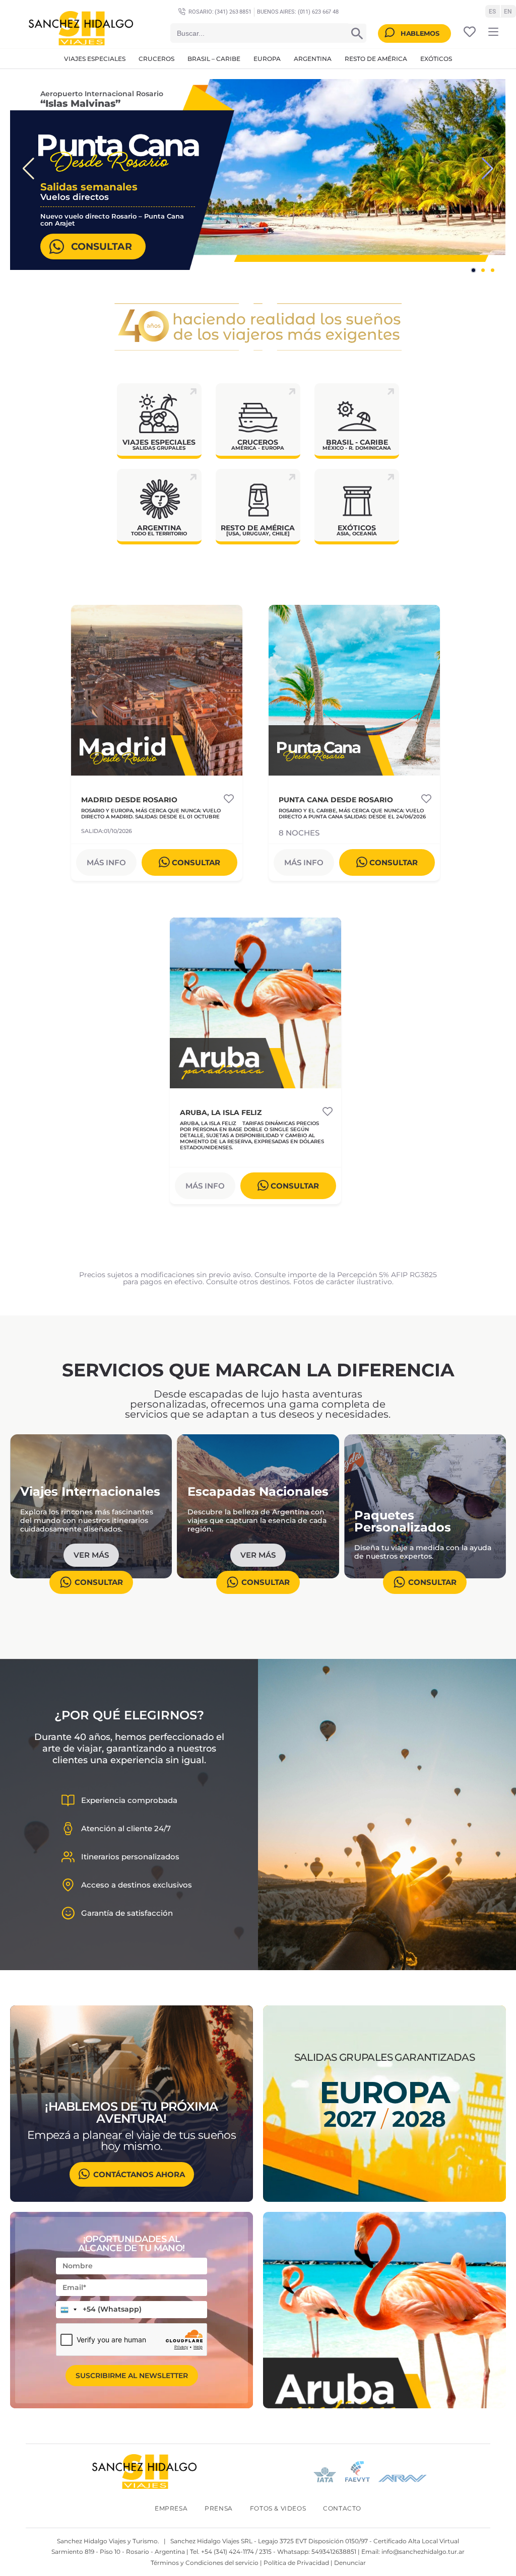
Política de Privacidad (296, 2563)
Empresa (171, 2508)
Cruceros (156, 59)
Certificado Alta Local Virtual (416, 2541)
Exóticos (436, 59)
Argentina (313, 59)
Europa (267, 59)
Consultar (102, 246)
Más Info (106, 862)
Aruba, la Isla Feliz (221, 1113)
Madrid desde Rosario (129, 800)
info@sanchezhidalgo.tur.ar (423, 2552)
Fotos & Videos (278, 2508)
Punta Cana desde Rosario (336, 800)
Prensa (219, 2508)
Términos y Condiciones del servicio (205, 2563)
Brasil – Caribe (214, 59)
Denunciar (350, 2563)
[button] (28, 168)
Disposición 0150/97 (338, 2541)
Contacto (342, 2508)
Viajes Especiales (95, 59)
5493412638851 (334, 2552)
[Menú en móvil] (493, 32)
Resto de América (376, 59)
